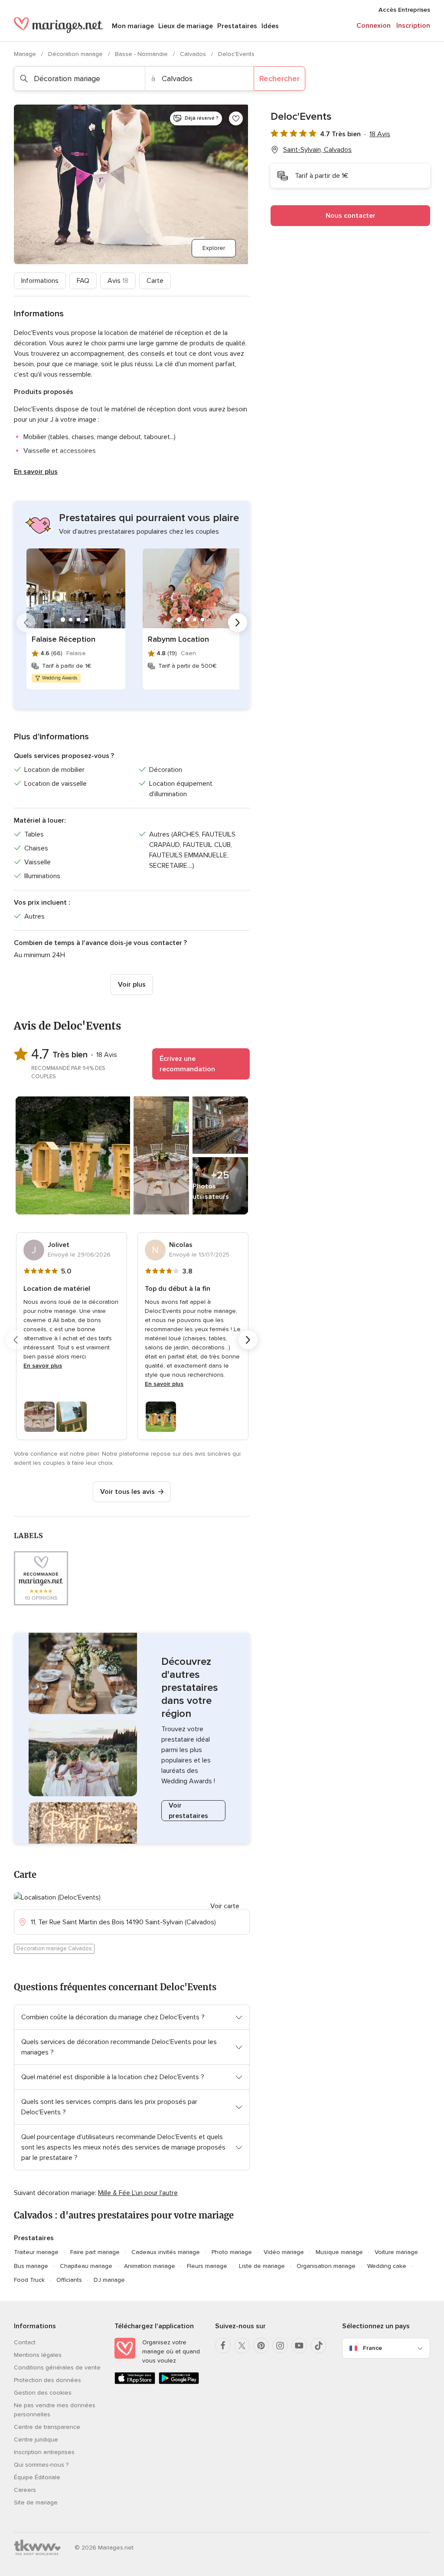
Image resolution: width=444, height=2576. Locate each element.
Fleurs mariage (207, 2266)
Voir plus (132, 984)
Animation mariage (150, 2266)
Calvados (194, 54)
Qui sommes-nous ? (41, 2465)
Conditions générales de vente (57, 2368)
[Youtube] (299, 2346)
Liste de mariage (262, 2266)
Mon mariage (133, 26)
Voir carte (225, 1906)
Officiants (69, 2280)
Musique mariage (339, 2252)
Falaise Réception (64, 639)
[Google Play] (179, 2382)
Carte (155, 281)
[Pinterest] (261, 2346)
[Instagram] (280, 2346)
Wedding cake (387, 2266)
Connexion (374, 26)
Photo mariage (232, 2252)
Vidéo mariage (284, 2252)
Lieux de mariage (186, 26)
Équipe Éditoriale (37, 2477)
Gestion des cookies (43, 2393)
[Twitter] (242, 2346)
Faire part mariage (95, 2252)
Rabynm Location (178, 639)
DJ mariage (109, 2280)
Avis (118, 281)
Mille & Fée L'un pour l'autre (138, 2193)
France (372, 2348)
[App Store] (135, 2382)
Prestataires (237, 26)
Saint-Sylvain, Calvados (317, 150)
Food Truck (29, 2280)
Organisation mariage (326, 2266)
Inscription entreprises (44, 2452)
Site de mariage (36, 2502)
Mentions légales (38, 2355)
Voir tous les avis (127, 1492)
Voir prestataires (188, 1811)
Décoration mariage (76, 54)
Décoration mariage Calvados (54, 1949)
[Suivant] (238, 623)
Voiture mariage (396, 2252)
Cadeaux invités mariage (166, 2252)
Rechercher (279, 79)
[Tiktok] (318, 2346)
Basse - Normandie (142, 54)
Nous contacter (351, 216)
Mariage (26, 54)
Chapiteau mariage (86, 2266)
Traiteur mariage (36, 2252)
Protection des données (47, 2380)
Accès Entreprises (404, 10)
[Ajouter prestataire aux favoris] (236, 118)
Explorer (214, 248)
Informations (40, 281)
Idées (270, 26)
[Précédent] (26, 623)
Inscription (413, 26)
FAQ (83, 281)
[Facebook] (223, 2346)
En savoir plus (36, 472)
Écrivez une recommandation (187, 1064)
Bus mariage (31, 2266)
